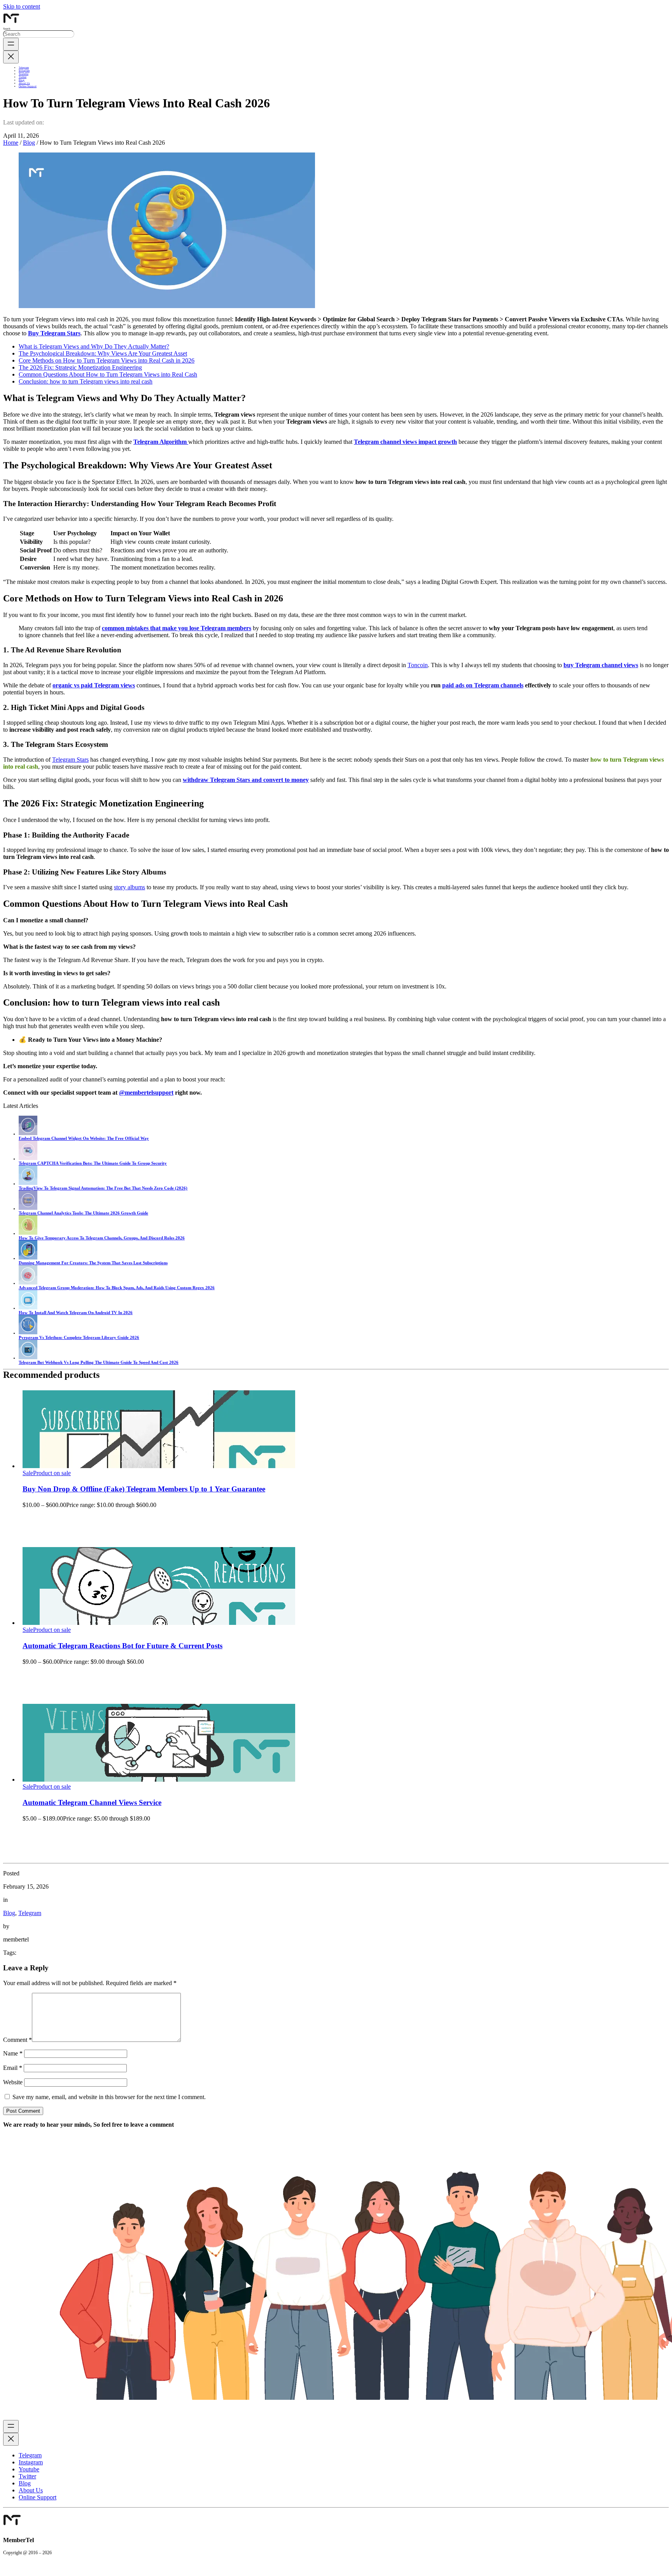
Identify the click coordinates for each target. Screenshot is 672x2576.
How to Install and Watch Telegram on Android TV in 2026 (76, 1313)
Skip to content (22, 6)
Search (7, 29)
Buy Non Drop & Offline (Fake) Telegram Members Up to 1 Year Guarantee (144, 1489)
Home (11, 143)
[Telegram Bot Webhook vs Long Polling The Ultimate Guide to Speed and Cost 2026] (28, 1358)
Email (13, 2068)
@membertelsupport (146, 1093)
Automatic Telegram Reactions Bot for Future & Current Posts (122, 1646)
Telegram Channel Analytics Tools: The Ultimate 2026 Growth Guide (83, 1213)
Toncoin (418, 665)
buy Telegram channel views (601, 665)
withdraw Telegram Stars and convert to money (246, 780)
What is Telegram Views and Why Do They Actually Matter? (94, 346)
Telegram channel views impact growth (405, 442)
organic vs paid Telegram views (94, 685)
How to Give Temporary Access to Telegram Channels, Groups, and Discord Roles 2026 (102, 1238)
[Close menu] (11, 57)
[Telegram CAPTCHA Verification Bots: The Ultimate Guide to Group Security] (28, 1158)
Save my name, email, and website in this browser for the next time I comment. (109, 2097)
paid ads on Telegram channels (483, 685)
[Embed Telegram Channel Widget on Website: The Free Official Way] (28, 1134)
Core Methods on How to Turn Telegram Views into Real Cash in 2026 (107, 360)
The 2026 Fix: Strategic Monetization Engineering (80, 367)
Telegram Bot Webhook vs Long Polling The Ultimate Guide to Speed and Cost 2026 (99, 1362)
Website (13, 2082)
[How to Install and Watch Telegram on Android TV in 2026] (28, 1308)
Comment (17, 2040)
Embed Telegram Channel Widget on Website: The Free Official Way (84, 1138)
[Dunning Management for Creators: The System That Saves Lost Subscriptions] (28, 1258)
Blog (29, 143)
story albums (129, 887)
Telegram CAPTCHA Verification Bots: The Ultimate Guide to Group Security (93, 1163)
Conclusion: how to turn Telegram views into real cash (86, 381)
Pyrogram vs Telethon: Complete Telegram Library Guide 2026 (79, 1337)
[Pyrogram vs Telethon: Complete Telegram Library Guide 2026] (28, 1333)
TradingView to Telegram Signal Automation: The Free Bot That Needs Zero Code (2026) (103, 1188)
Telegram (30, 1913)
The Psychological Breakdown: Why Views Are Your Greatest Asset (103, 353)
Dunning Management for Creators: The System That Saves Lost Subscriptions (93, 1263)
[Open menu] (11, 44)
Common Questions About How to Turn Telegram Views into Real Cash (108, 374)
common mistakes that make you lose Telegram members (177, 628)
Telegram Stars (70, 760)
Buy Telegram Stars (54, 333)
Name (13, 2053)
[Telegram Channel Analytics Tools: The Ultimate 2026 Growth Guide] (28, 1208)
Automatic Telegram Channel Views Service (92, 1802)
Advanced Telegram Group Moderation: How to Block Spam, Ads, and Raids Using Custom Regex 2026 (117, 1288)
